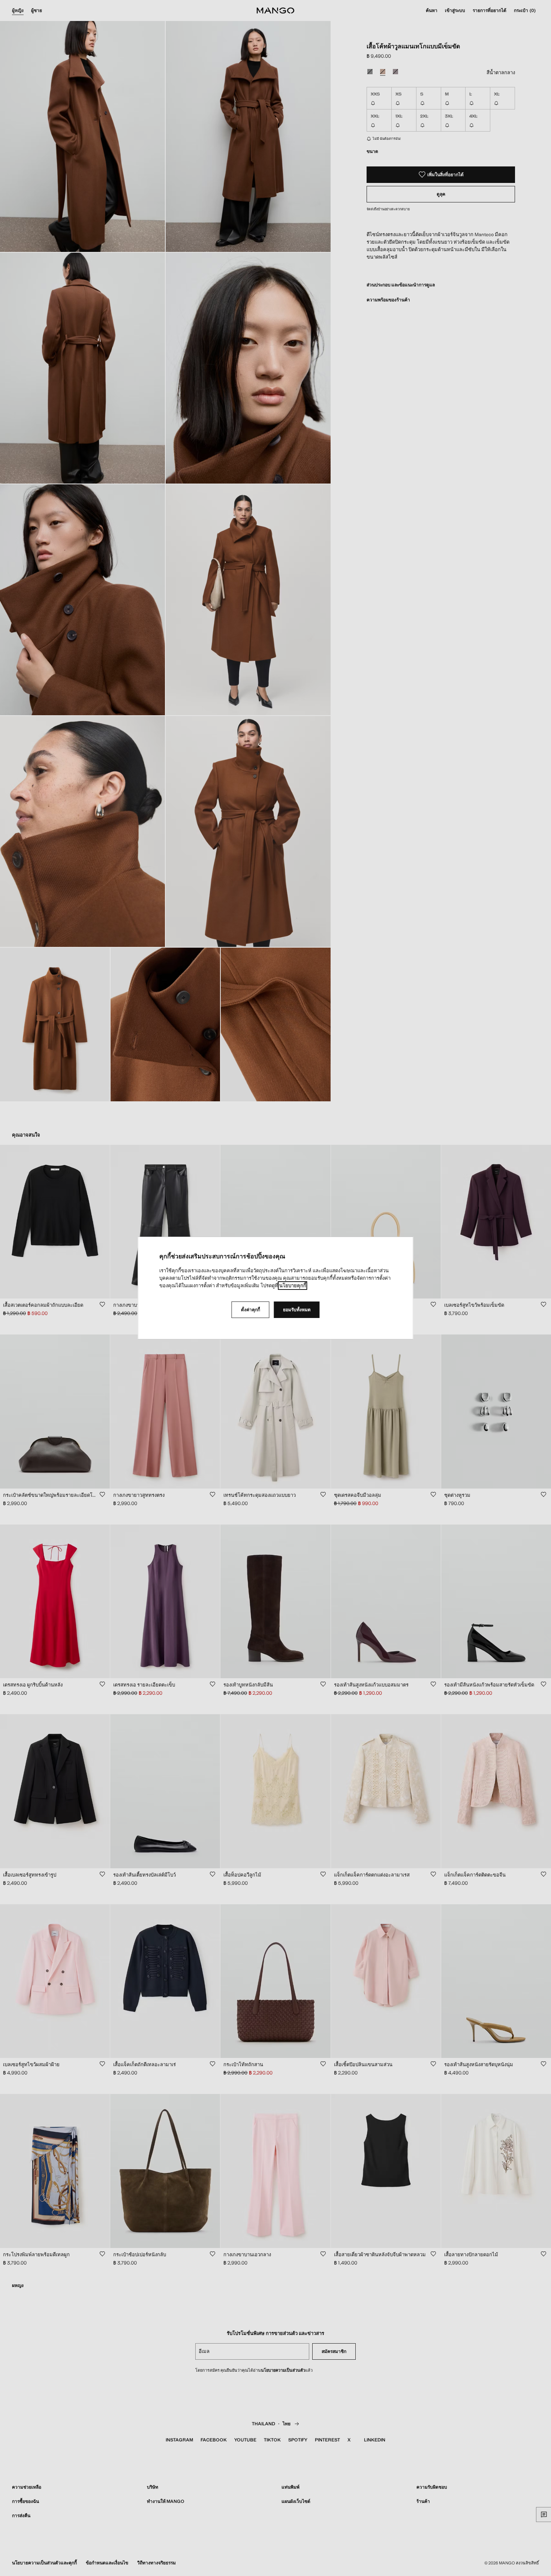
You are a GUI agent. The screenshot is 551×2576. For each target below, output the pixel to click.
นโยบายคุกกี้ (293, 1286)
